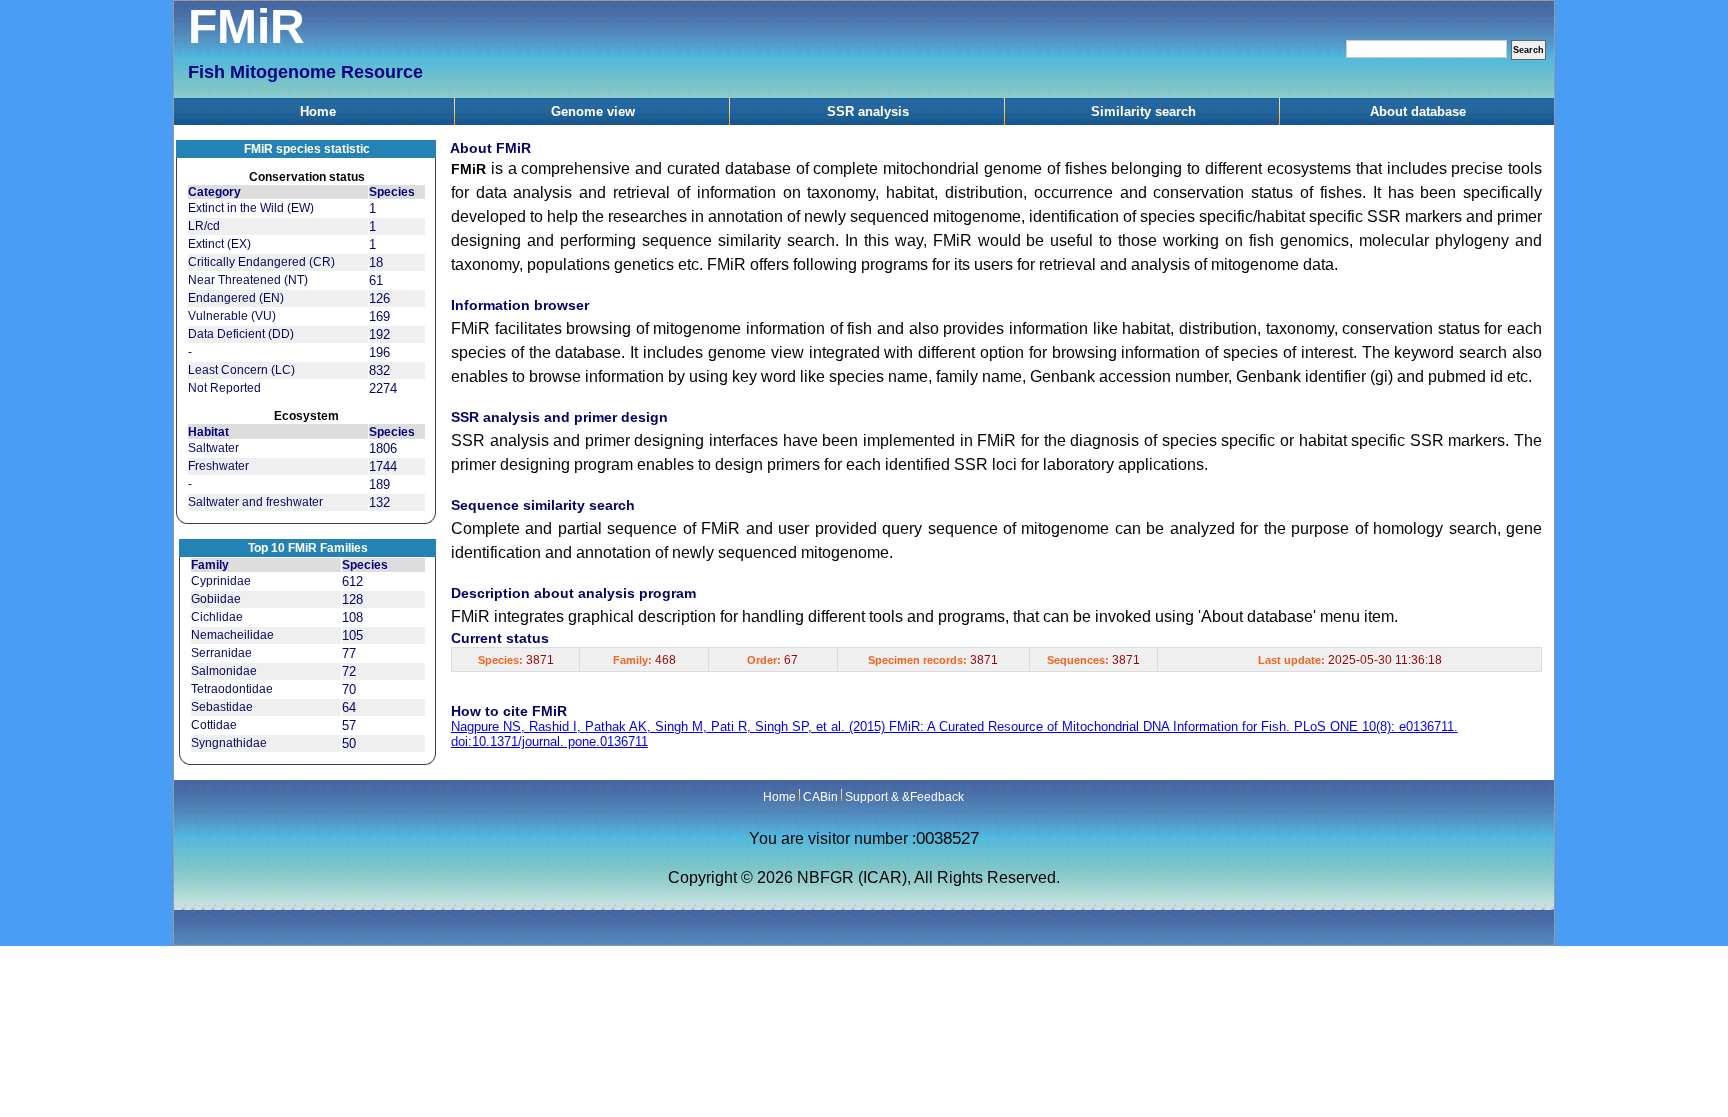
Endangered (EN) (236, 298)
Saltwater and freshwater (255, 502)
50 (349, 743)
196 (379, 352)
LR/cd (204, 226)
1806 (383, 448)
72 (349, 671)
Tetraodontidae (232, 689)
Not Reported (224, 388)
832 (379, 370)
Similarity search (1143, 111)
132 (379, 502)
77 (349, 653)
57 (349, 725)
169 (379, 316)
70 (349, 689)
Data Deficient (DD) (241, 334)
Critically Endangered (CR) (261, 262)
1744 (383, 466)
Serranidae (221, 653)
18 (376, 262)
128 (352, 599)
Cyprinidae (221, 581)
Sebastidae (222, 707)
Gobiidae (216, 599)
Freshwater (218, 466)
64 (349, 707)
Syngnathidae (229, 743)
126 (379, 298)
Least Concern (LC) (241, 370)
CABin (820, 797)
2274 (383, 388)
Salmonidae (224, 671)
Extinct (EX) (219, 244)
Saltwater (213, 448)
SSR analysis (868, 111)
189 (379, 484)
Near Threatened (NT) (248, 280)
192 (379, 334)
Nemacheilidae (232, 635)
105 (352, 635)
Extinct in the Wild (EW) (251, 208)
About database (1418, 111)
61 (376, 280)
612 (352, 581)
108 (352, 617)
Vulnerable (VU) (232, 316)
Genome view (593, 111)
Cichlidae (217, 617)
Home (318, 111)
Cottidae (214, 725)
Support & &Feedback (904, 797)
